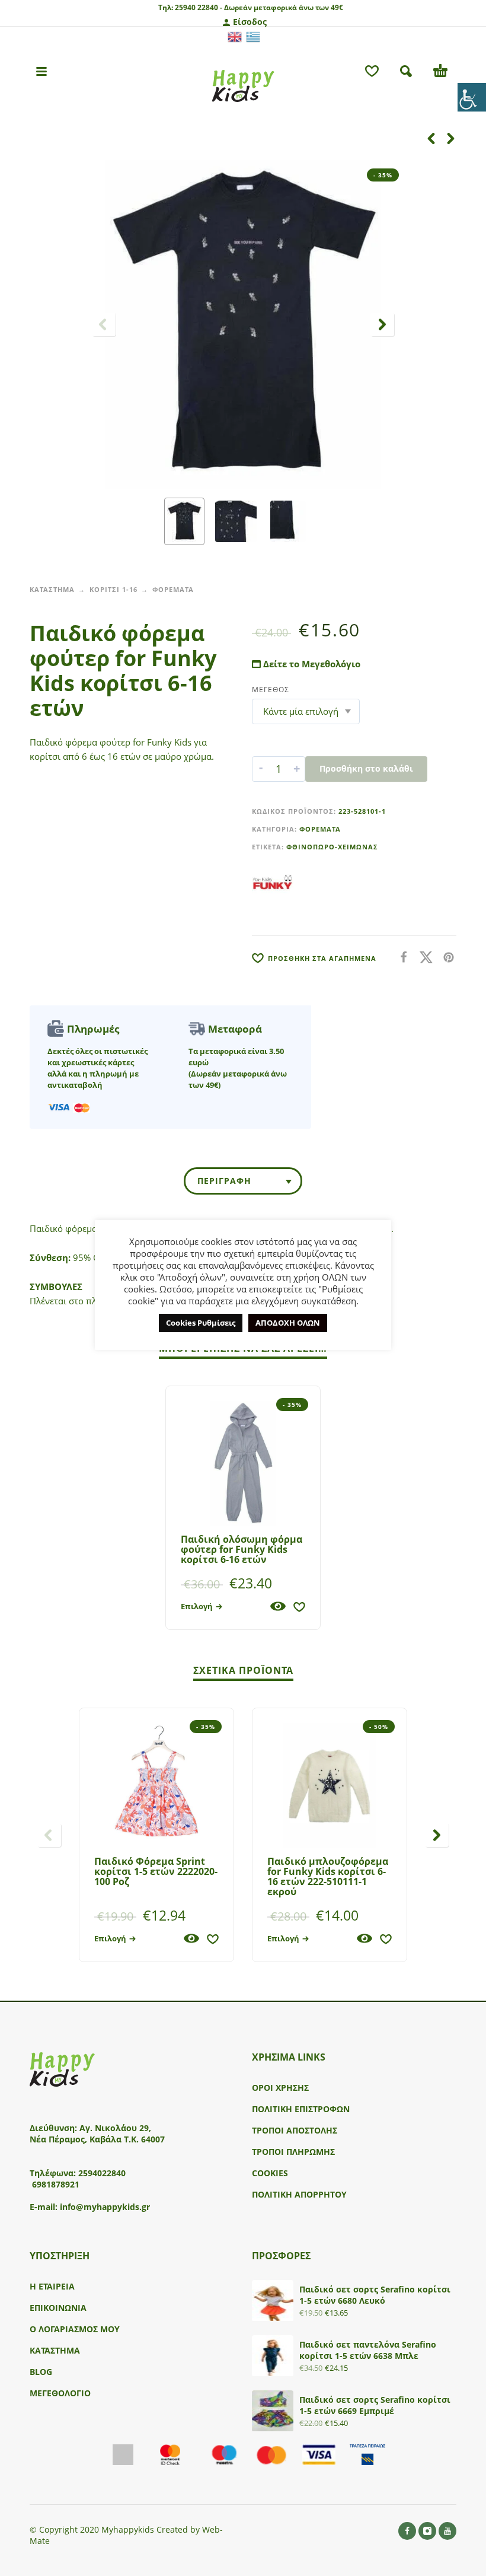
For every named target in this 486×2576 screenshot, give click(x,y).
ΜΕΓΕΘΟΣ (271, 690)
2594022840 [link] (102, 2173)
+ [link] (297, 769)
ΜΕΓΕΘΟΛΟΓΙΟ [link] (60, 2393)
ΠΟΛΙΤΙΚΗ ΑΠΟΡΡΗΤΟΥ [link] (299, 2194)
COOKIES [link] (270, 2173)
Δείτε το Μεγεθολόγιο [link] (311, 664)
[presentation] (104, 324)
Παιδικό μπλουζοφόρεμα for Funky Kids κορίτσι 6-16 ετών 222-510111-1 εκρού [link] (328, 1876)
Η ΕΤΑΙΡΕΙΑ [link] (52, 2286)
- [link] (261, 769)
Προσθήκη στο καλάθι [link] (366, 768)
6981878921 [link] (56, 2184)
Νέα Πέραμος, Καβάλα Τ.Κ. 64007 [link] (98, 2139)
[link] (472, 97)
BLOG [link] (41, 2372)
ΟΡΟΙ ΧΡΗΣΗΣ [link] (280, 2088)
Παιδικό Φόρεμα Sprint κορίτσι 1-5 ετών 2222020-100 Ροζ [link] (156, 1871)
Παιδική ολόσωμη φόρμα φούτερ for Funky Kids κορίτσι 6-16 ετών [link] (242, 1549)
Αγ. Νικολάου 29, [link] (115, 2128)
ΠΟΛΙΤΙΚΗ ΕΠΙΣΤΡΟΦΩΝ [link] (301, 2109)
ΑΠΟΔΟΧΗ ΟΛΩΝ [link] (288, 1323)
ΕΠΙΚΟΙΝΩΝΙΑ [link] (58, 2308)
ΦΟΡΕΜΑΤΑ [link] (173, 589)
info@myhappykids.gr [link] (105, 2207)
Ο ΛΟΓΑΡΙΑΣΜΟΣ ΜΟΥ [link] (75, 2329)
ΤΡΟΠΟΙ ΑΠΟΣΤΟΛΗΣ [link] (295, 2130)
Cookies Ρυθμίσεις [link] (201, 1323)
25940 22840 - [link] (199, 7)
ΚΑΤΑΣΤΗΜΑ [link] (52, 589)
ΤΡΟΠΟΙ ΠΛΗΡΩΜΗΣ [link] (293, 2152)
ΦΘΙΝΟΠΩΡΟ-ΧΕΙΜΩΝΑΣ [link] (332, 847)
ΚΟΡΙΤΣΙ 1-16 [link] (113, 589)
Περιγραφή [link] (224, 1181)
